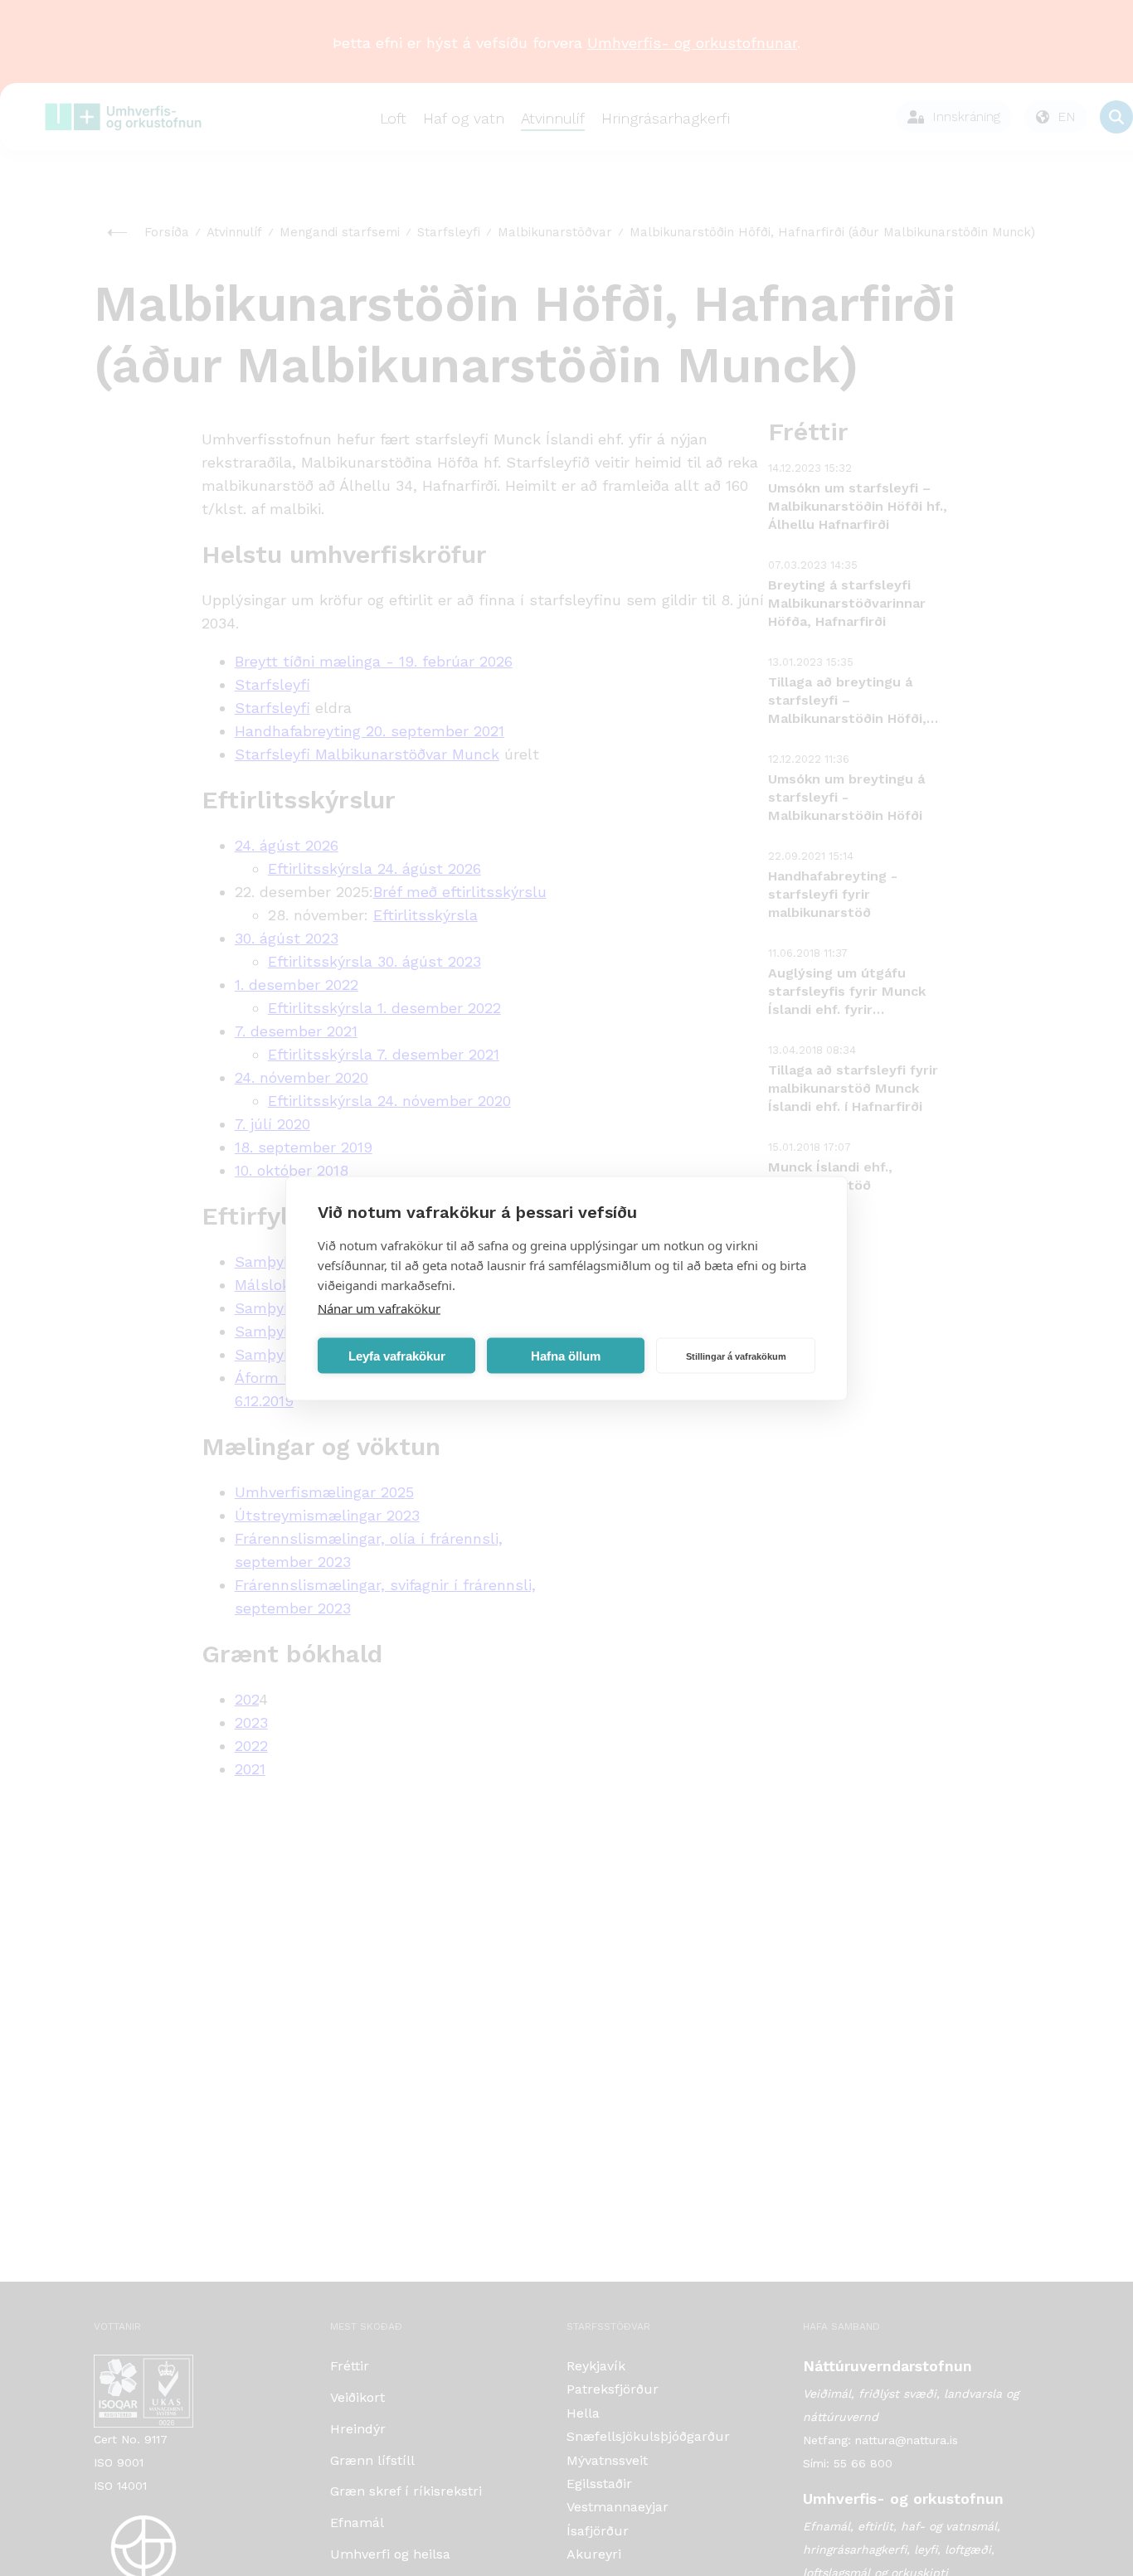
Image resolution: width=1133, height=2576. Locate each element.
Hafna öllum (566, 1355)
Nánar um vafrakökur (379, 1307)
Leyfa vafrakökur (397, 1355)
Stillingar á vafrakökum (736, 1356)
